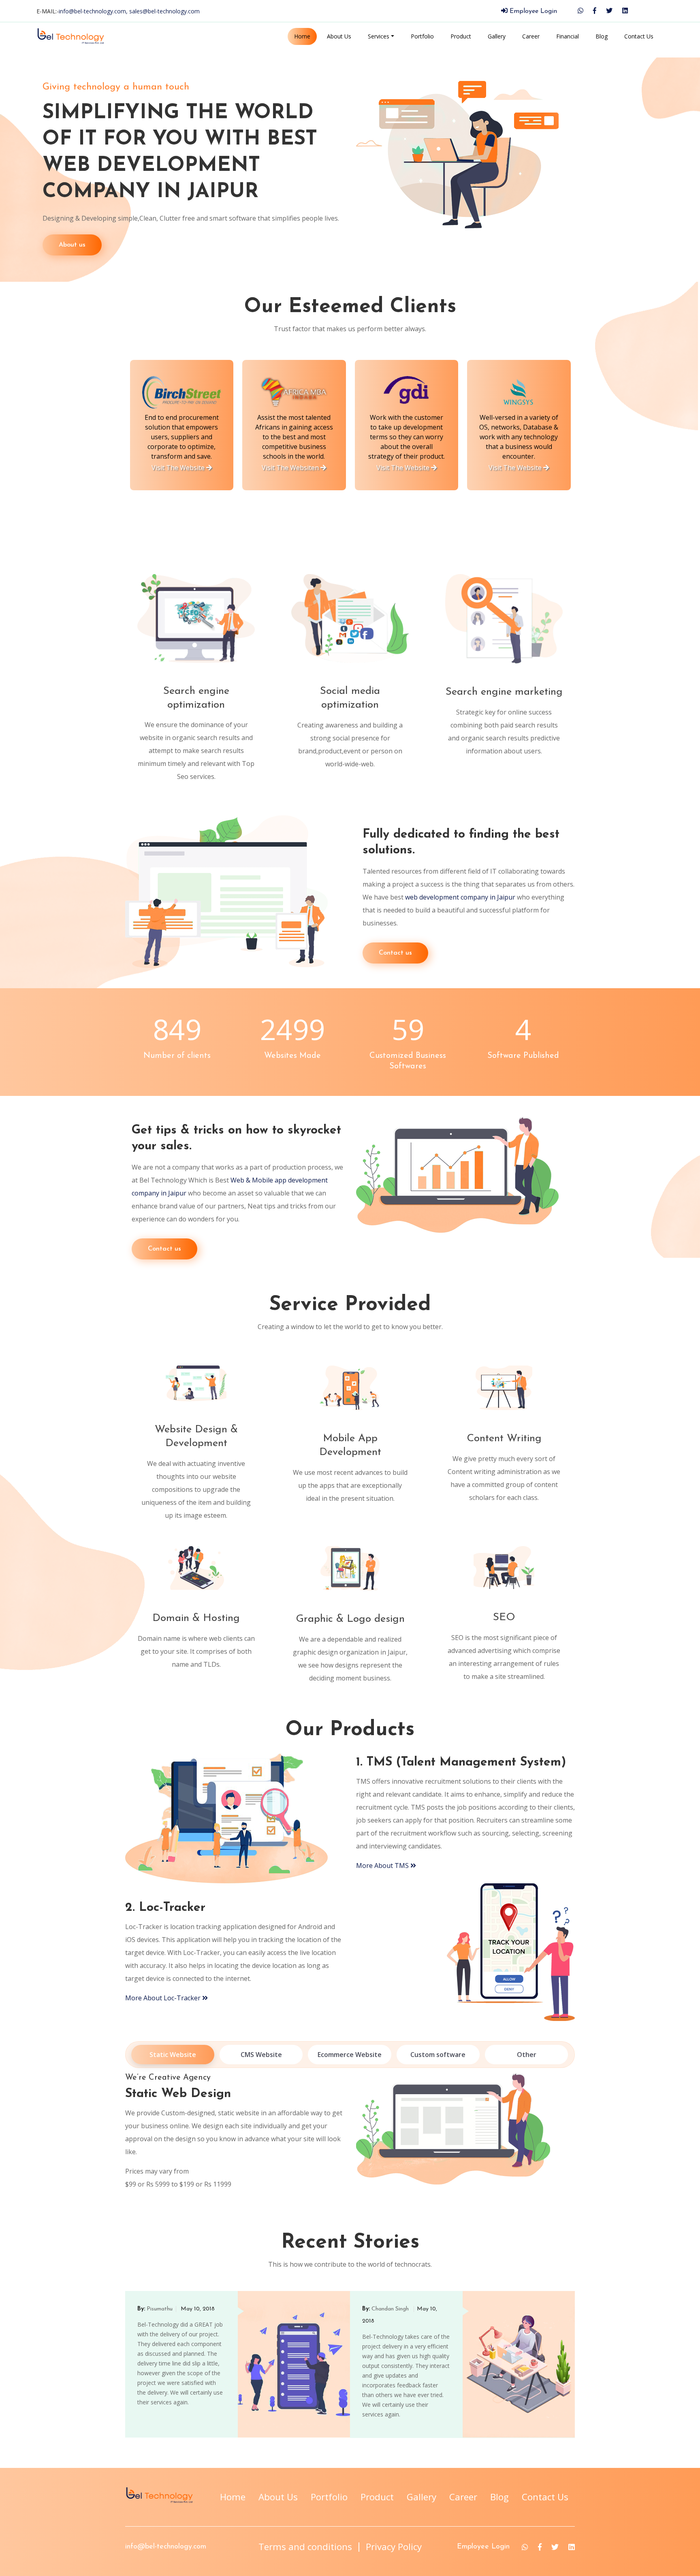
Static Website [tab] (173, 2055)
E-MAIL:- (118, 11)
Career (531, 36)
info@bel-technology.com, (94, 11)
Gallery (497, 36)
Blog (602, 36)
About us (72, 245)
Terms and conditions (305, 2547)
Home (302, 36)
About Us (339, 36)
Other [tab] (527, 2055)
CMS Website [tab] (261, 2055)
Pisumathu (160, 2309)
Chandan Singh (391, 2309)
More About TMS (383, 1866)
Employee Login (532, 11)
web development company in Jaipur (460, 897)
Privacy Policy (394, 2547)
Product (461, 36)
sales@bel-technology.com (164, 11)
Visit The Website (179, 468)
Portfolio (422, 36)
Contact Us (639, 36)
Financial (568, 36)
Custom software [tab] (438, 2055)
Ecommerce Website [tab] (350, 2055)
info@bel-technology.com (166, 2547)
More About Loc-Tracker (164, 1998)
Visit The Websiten (291, 468)
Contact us (395, 953)
